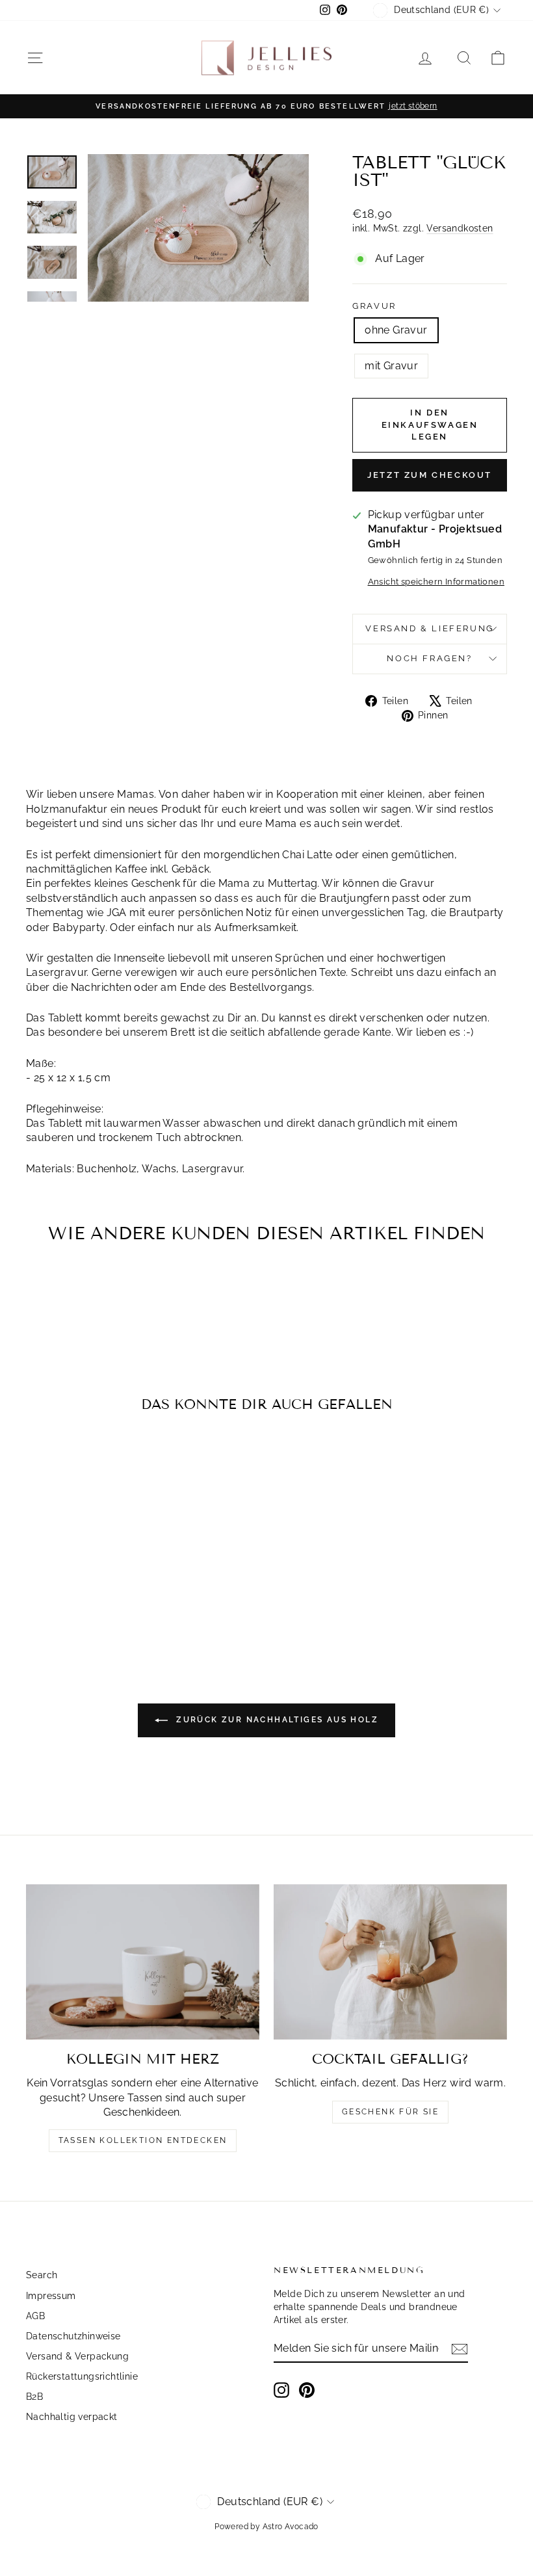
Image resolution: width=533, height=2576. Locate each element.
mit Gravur (391, 366)
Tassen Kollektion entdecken (143, 2140)
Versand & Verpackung (77, 2356)
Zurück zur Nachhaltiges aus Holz (276, 1720)
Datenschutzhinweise (73, 2336)
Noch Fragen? (429, 658)
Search (42, 2275)
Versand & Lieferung (429, 628)
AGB (35, 2316)
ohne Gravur (396, 330)
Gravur (374, 306)
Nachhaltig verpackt (72, 2417)
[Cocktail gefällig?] (390, 1962)
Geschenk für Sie (390, 2112)
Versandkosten (460, 228)
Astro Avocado (291, 2527)
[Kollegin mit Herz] (143, 1962)
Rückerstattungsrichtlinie (82, 2376)
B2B (34, 2397)
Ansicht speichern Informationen (436, 582)
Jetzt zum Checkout (430, 475)
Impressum (51, 2296)
